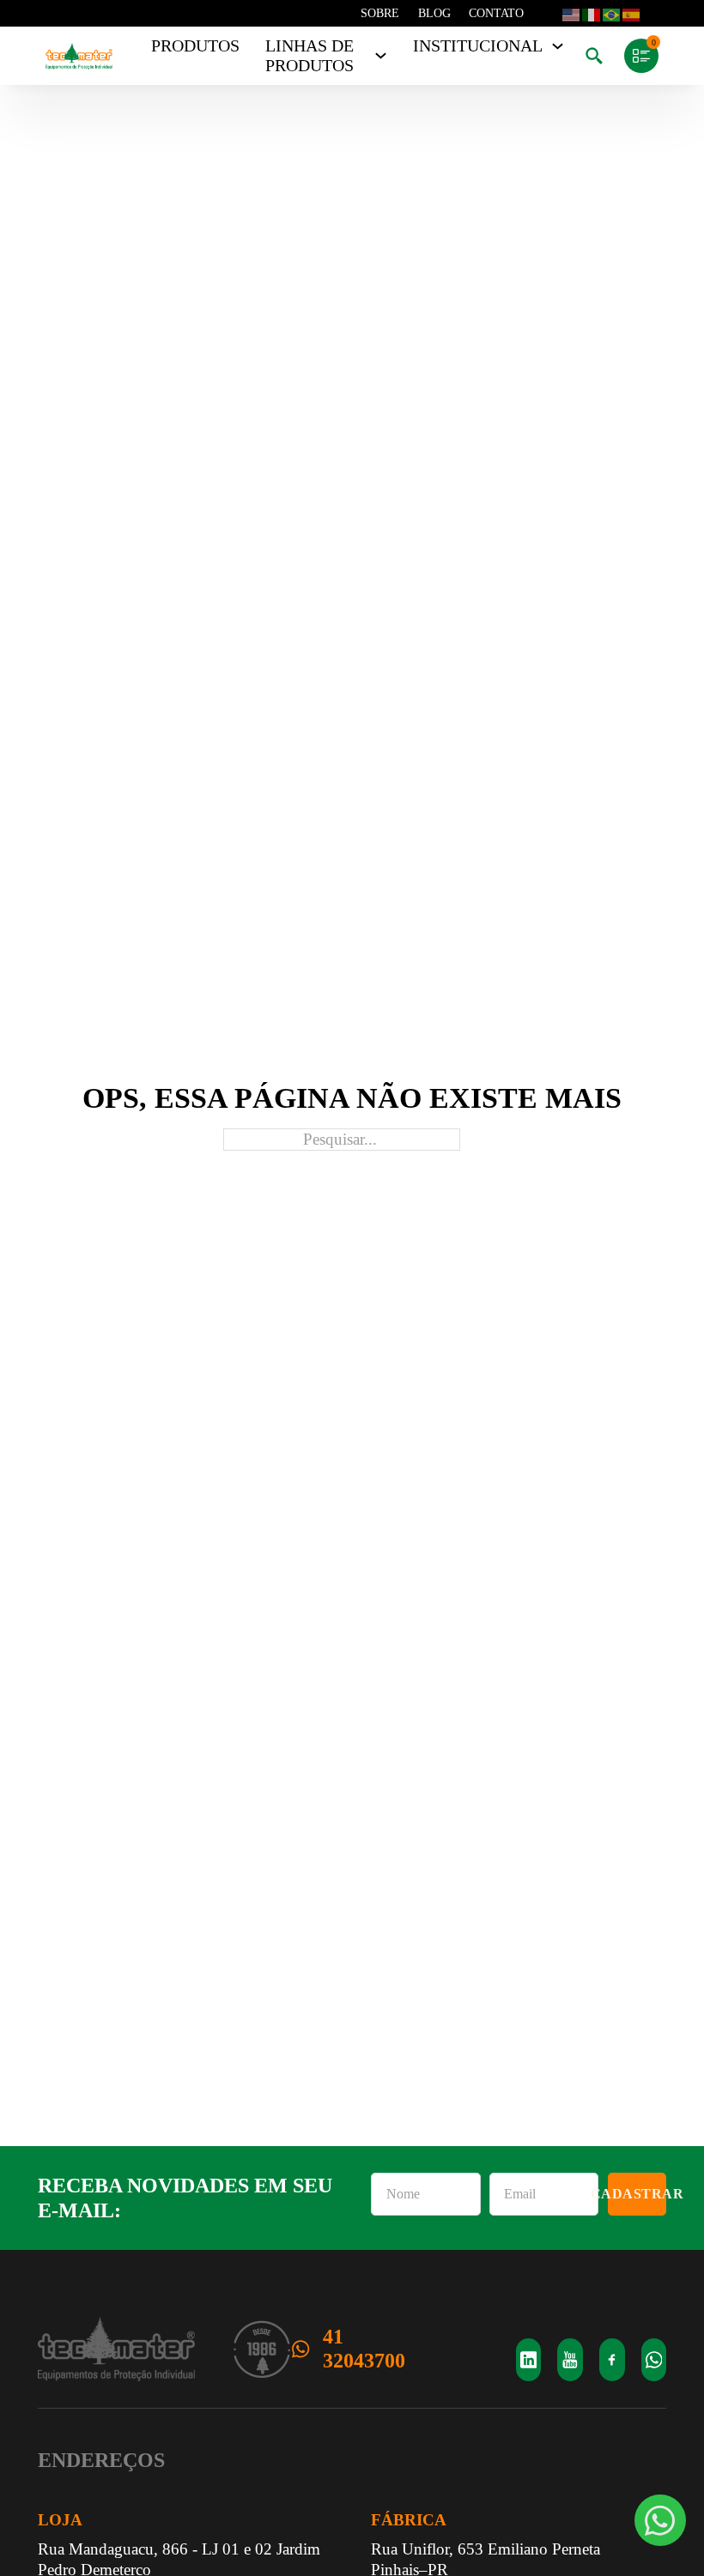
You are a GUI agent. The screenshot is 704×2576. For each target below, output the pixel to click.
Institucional (478, 46)
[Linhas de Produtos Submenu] (381, 56)
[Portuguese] (611, 14)
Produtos (195, 46)
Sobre (380, 13)
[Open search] (594, 56)
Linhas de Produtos (310, 56)
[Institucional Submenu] (558, 46)
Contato (496, 13)
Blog (434, 13)
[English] (571, 14)
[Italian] (591, 14)
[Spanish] (631, 14)
